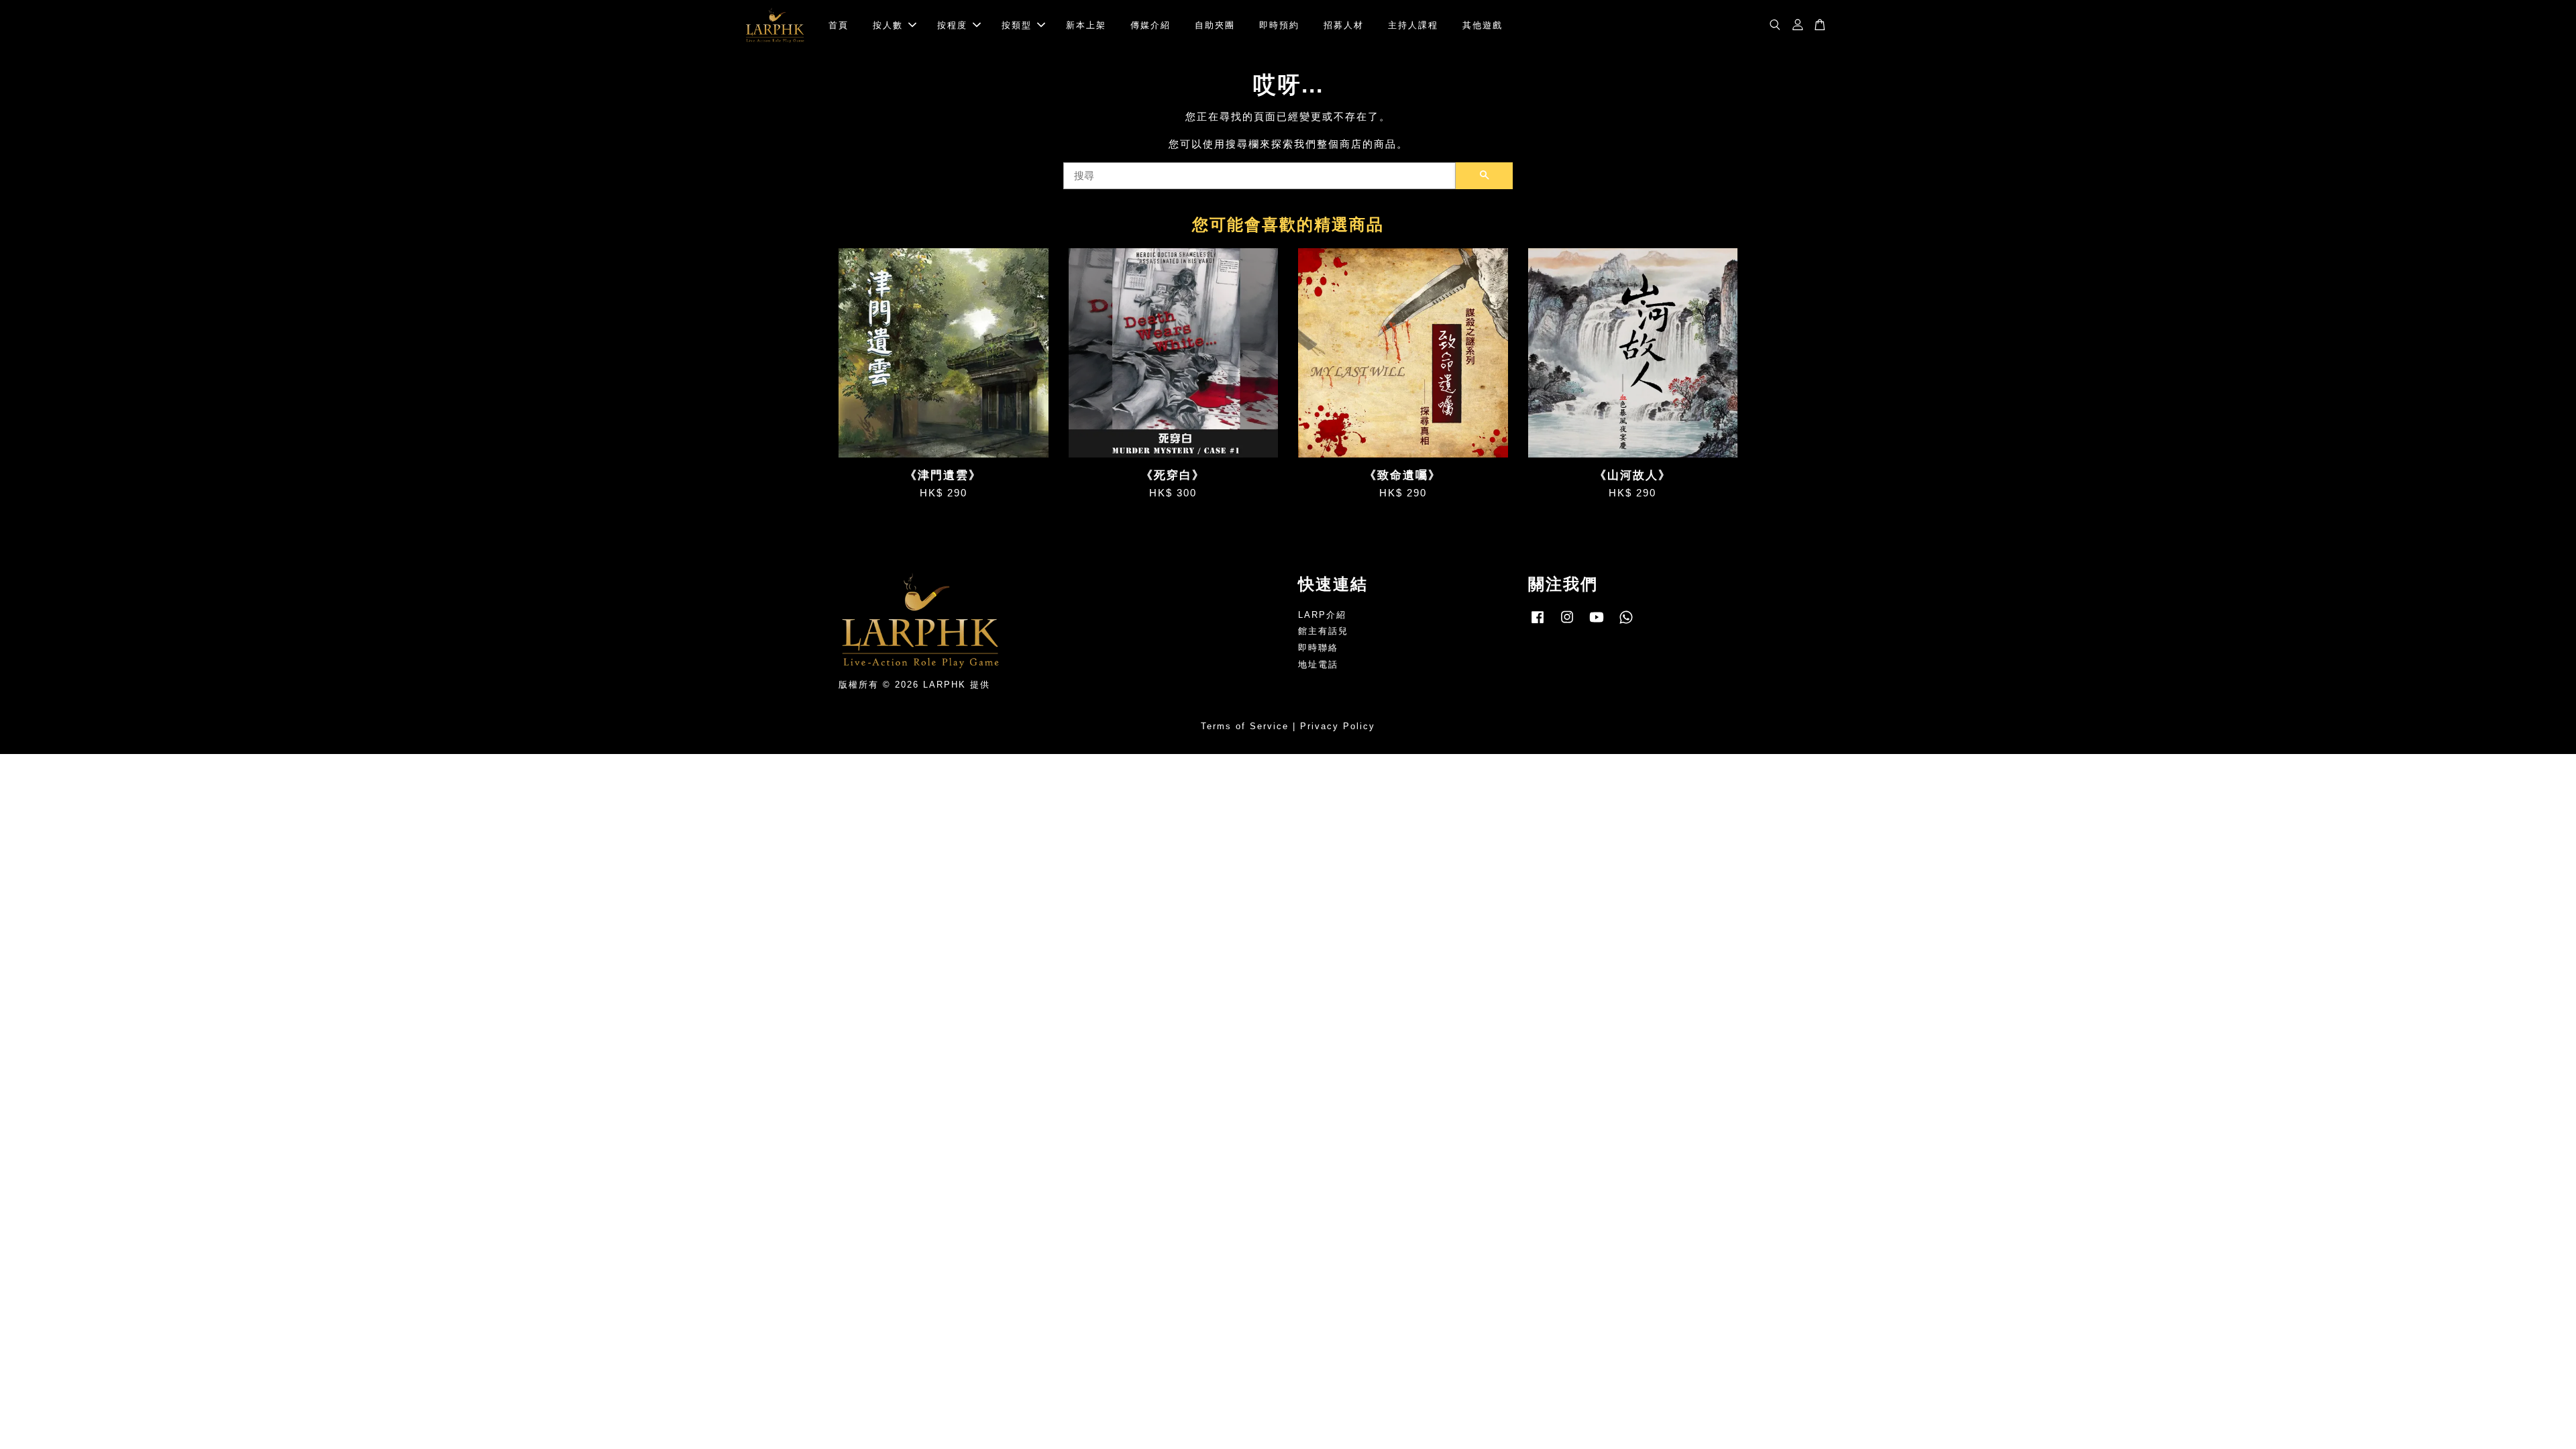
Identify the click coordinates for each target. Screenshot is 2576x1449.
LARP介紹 (1322, 615)
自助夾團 (1215, 25)
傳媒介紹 (1150, 25)
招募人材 (1344, 25)
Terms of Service (1245, 726)
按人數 (888, 25)
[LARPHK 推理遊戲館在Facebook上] (1538, 624)
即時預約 (1279, 25)
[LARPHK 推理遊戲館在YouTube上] (1597, 624)
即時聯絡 (1318, 648)
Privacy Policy (1338, 726)
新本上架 (1086, 25)
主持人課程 (1413, 25)
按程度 (952, 25)
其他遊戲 (1483, 25)
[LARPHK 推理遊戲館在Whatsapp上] (1626, 624)
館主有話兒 (1323, 631)
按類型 (1017, 25)
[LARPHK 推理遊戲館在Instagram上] (1567, 624)
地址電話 (1318, 664)
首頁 (839, 25)
